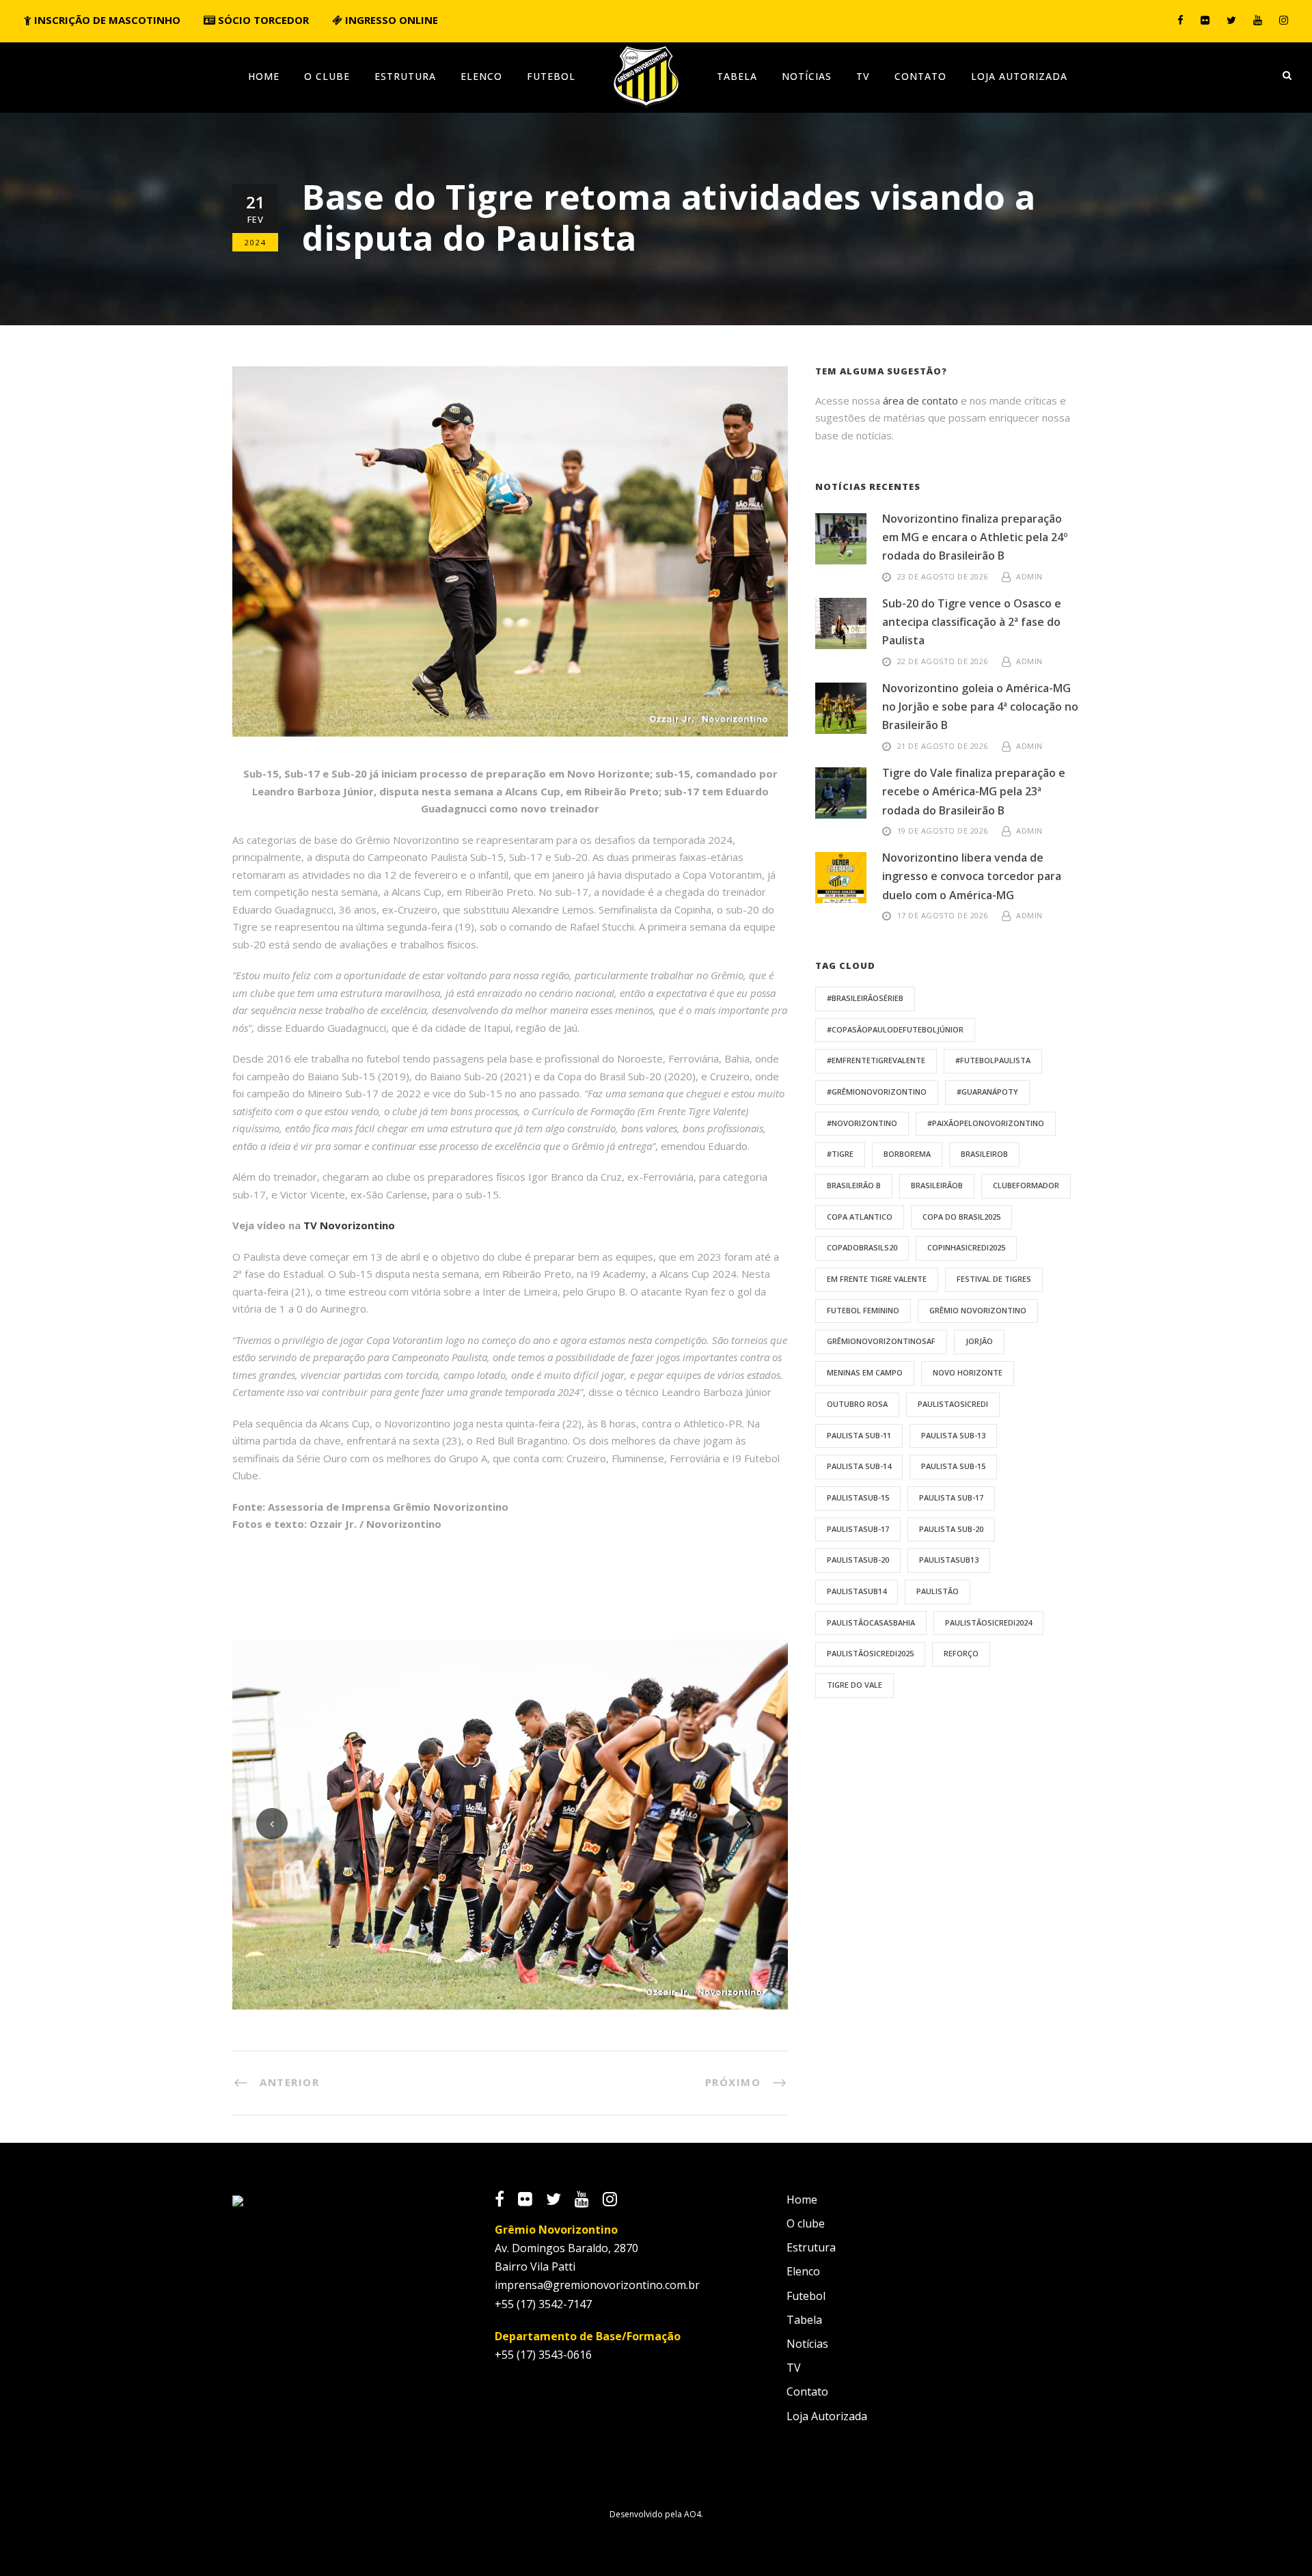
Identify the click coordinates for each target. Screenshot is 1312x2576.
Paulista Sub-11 (859, 1435)
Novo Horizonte (968, 1372)
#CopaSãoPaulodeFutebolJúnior (895, 1029)
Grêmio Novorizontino (978, 1310)
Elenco (481, 76)
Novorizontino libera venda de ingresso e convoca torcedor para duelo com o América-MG (972, 876)
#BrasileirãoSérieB (865, 998)
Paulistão (938, 1591)
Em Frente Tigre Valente (877, 1279)
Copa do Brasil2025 (961, 1217)
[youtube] (1258, 20)
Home (264, 76)
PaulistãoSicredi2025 (870, 1653)
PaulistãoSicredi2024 (988, 1622)
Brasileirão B (854, 1185)
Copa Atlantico (860, 1217)
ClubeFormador (1026, 1185)
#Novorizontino (862, 1123)
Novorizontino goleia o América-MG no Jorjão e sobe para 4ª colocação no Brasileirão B (980, 707)
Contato (920, 76)
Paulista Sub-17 (951, 1497)
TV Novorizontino (349, 1225)
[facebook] (1180, 20)
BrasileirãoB (937, 1185)
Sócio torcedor (262, 20)
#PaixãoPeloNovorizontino (986, 1123)
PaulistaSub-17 (858, 1529)
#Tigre (840, 1154)
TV (863, 76)
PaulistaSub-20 (858, 1560)
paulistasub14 (857, 1591)
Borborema (907, 1154)
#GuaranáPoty (987, 1092)
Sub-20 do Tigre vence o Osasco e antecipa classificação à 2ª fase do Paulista (972, 622)
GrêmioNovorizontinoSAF (881, 1341)
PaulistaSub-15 (858, 1497)
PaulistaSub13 (949, 1560)
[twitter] (1231, 20)
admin (1029, 576)
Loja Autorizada (1019, 76)
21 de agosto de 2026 (943, 746)
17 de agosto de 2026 (943, 915)
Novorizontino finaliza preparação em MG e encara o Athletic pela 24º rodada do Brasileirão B (975, 537)
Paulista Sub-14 (859, 1466)
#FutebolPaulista (993, 1060)
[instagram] (1284, 20)
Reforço (961, 1653)
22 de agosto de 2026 (943, 661)
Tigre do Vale (855, 1685)
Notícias (807, 76)
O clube (327, 76)
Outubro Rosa (857, 1404)
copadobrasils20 (862, 1247)
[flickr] (1205, 20)
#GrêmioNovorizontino (877, 1092)
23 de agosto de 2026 (943, 576)
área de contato (920, 400)
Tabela (737, 76)
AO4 (693, 2514)
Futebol (551, 76)
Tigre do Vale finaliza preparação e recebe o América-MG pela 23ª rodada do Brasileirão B (974, 791)
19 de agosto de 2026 (943, 831)
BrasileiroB (984, 1154)
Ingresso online (390, 20)
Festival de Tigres (994, 1279)
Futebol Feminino (863, 1310)
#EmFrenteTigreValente (876, 1060)
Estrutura (405, 76)
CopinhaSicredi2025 (966, 1247)
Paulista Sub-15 (953, 1466)
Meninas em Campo (865, 1372)
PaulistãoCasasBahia (871, 1622)
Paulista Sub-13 (953, 1435)
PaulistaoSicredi (953, 1404)
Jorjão (979, 1341)
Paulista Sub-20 (951, 1529)
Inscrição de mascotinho (106, 20)
